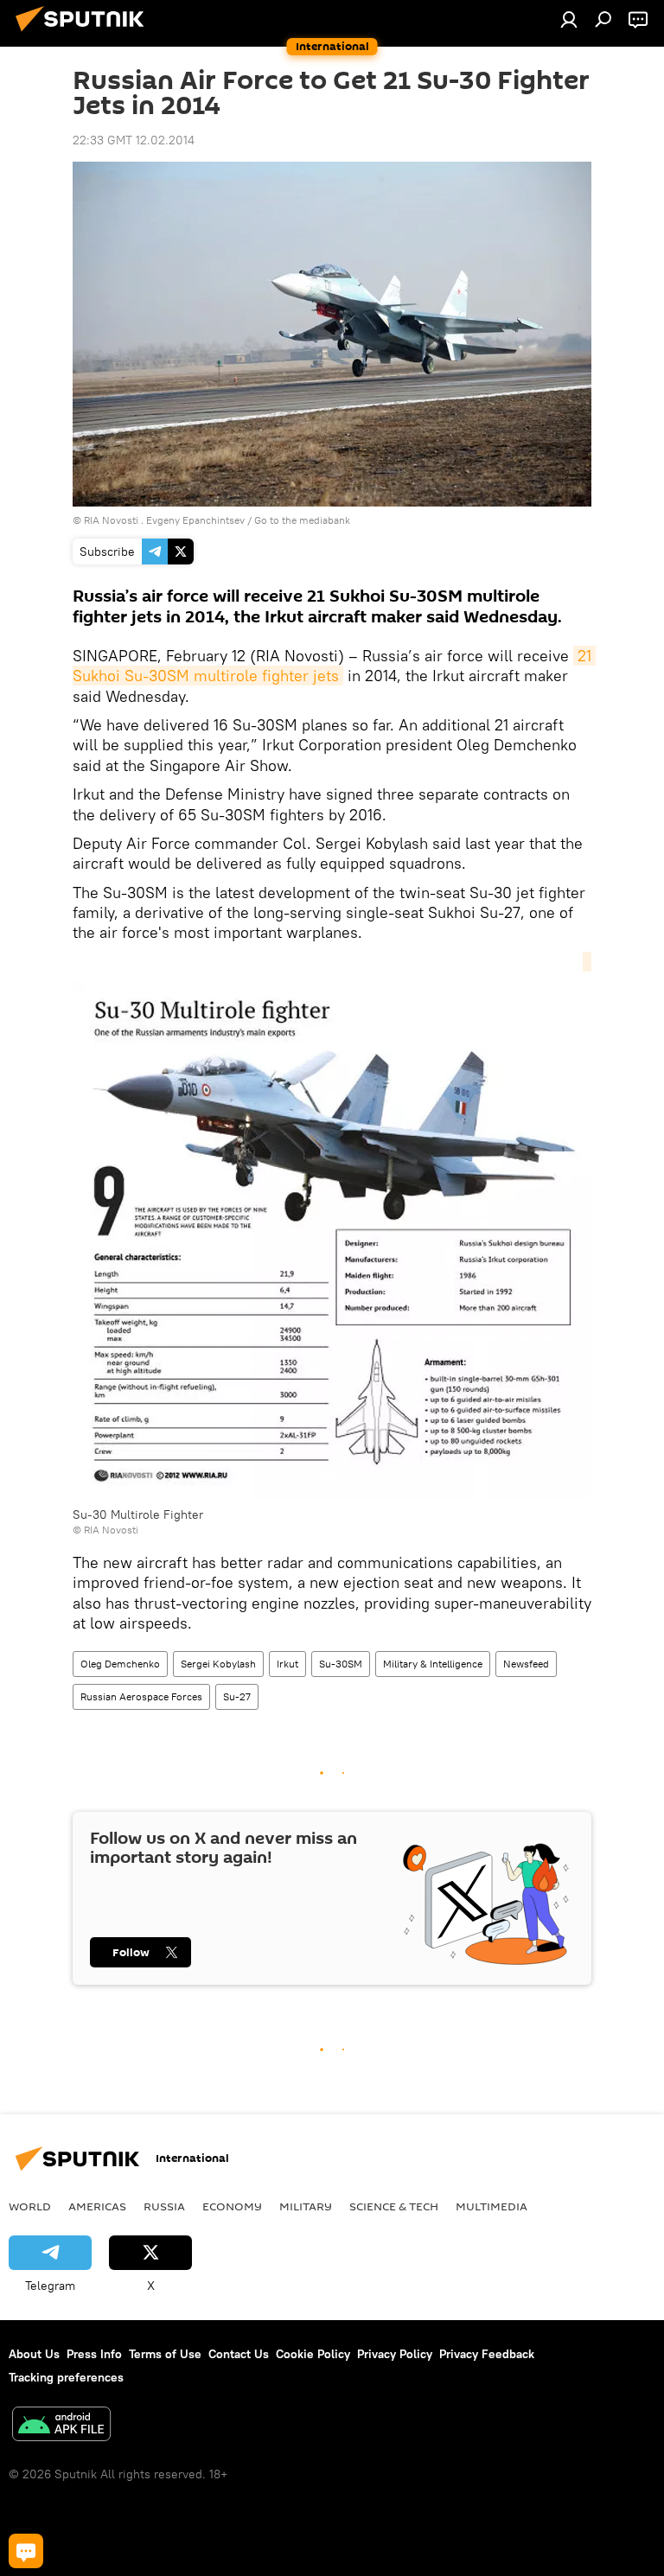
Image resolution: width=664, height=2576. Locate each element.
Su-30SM (341, 1664)
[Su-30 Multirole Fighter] (332, 1230)
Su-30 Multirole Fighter (138, 1514)
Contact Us (239, 2354)
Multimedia (492, 2206)
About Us (34, 2354)
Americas (97, 2206)
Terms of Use (165, 2354)
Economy (232, 2206)
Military (306, 2206)
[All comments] (26, 2551)
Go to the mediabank (302, 520)
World (30, 2206)
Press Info (94, 2354)
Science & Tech (394, 2206)
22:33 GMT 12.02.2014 (134, 140)
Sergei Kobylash (218, 1664)
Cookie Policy (313, 2354)
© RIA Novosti (105, 1530)
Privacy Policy (395, 2354)
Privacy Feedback (487, 2354)
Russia (164, 2206)
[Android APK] (61, 2426)
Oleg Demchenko (120, 1664)
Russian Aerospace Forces (141, 1696)
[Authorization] (569, 19)
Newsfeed (526, 1664)
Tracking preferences (66, 2377)
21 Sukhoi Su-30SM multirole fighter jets (334, 666)
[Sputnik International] (85, 34)
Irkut (287, 1664)
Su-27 (237, 1696)
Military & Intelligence (433, 1664)
